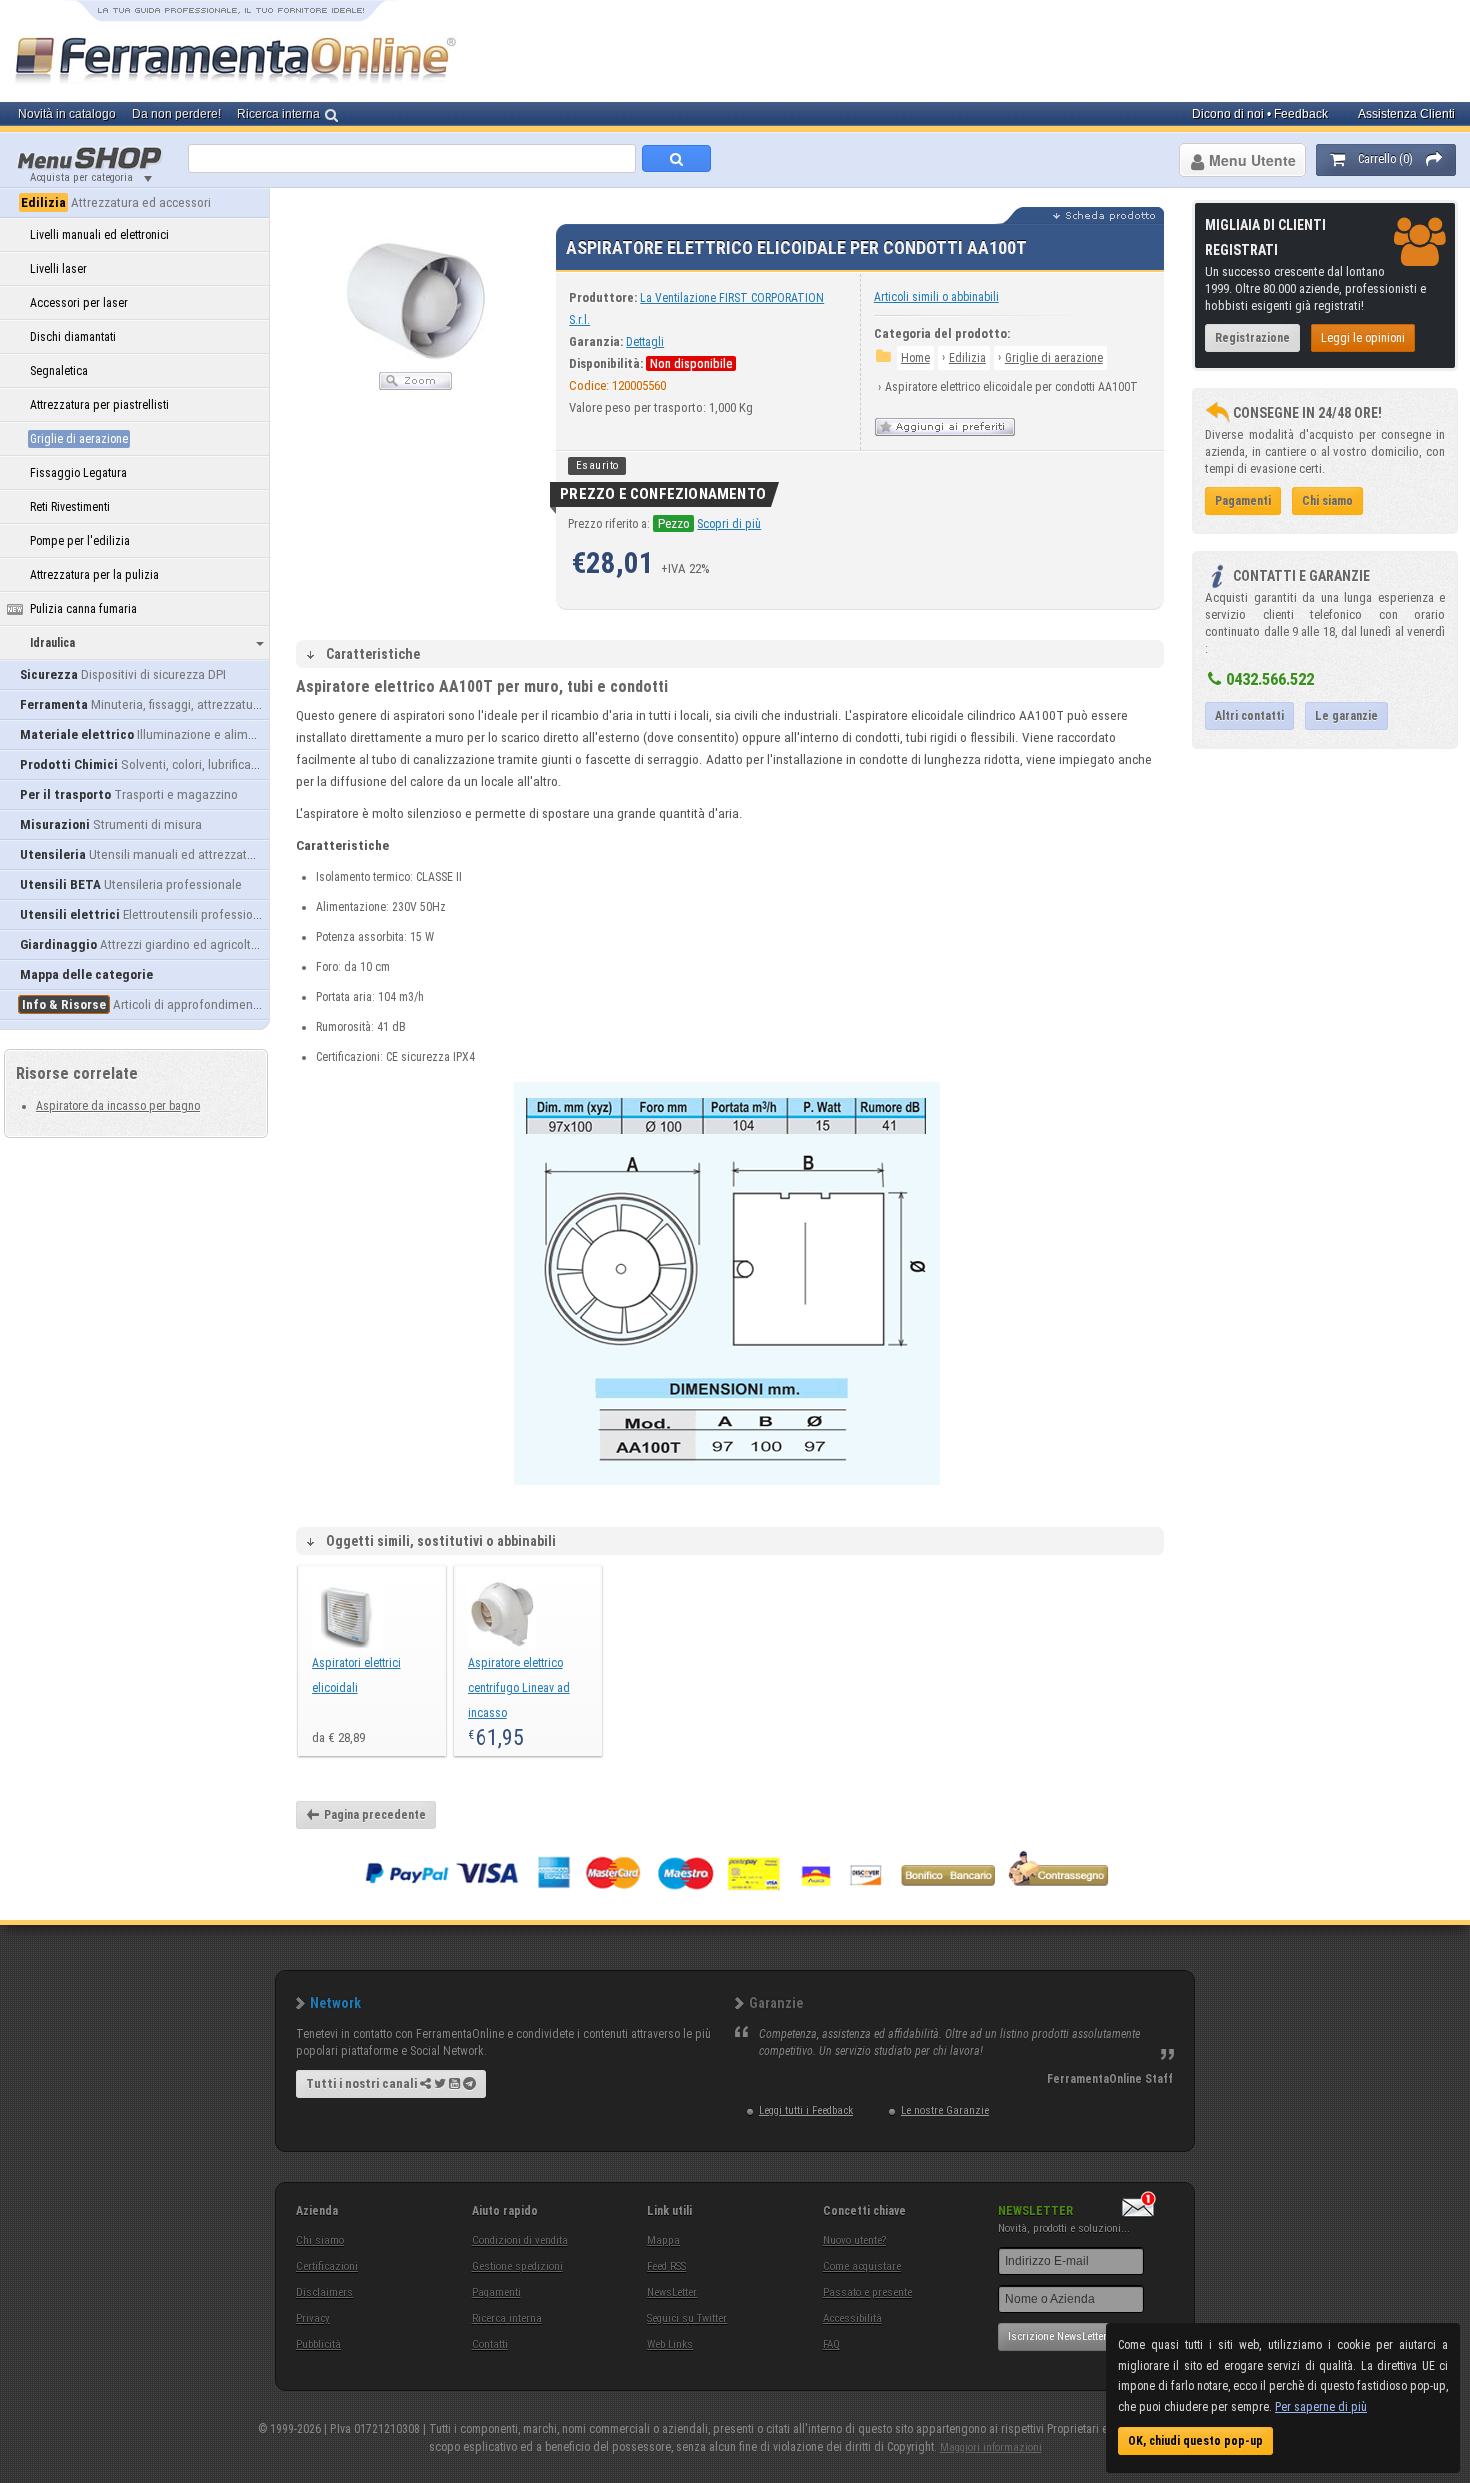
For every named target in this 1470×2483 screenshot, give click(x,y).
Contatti (490, 2344)
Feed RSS (666, 2266)
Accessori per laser (79, 303)
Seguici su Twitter (687, 2318)
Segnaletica (59, 371)
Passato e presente (867, 2292)
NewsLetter (672, 2292)
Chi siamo (320, 2240)
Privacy (313, 2318)
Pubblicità (318, 2344)
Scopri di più (729, 524)
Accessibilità (852, 2318)
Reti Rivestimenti (70, 507)
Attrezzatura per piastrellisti (99, 405)
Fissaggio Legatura (78, 473)
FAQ (831, 2344)
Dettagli (645, 342)
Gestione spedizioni (517, 2266)
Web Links (670, 2344)
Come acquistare (862, 2266)
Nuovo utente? (854, 2240)
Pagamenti (496, 2292)
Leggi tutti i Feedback (806, 2110)
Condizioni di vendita (520, 2240)
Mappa (663, 2240)
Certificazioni (327, 2266)
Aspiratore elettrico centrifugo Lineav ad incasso (519, 1688)
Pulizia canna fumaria (83, 609)
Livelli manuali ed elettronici (99, 235)
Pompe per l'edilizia (80, 541)
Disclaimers (324, 2292)
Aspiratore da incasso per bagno (118, 1106)
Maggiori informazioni (991, 2447)
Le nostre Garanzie (945, 2110)
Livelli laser (58, 269)
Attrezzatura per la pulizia (94, 575)
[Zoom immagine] (415, 386)
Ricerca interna (507, 2318)
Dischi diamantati (73, 337)
